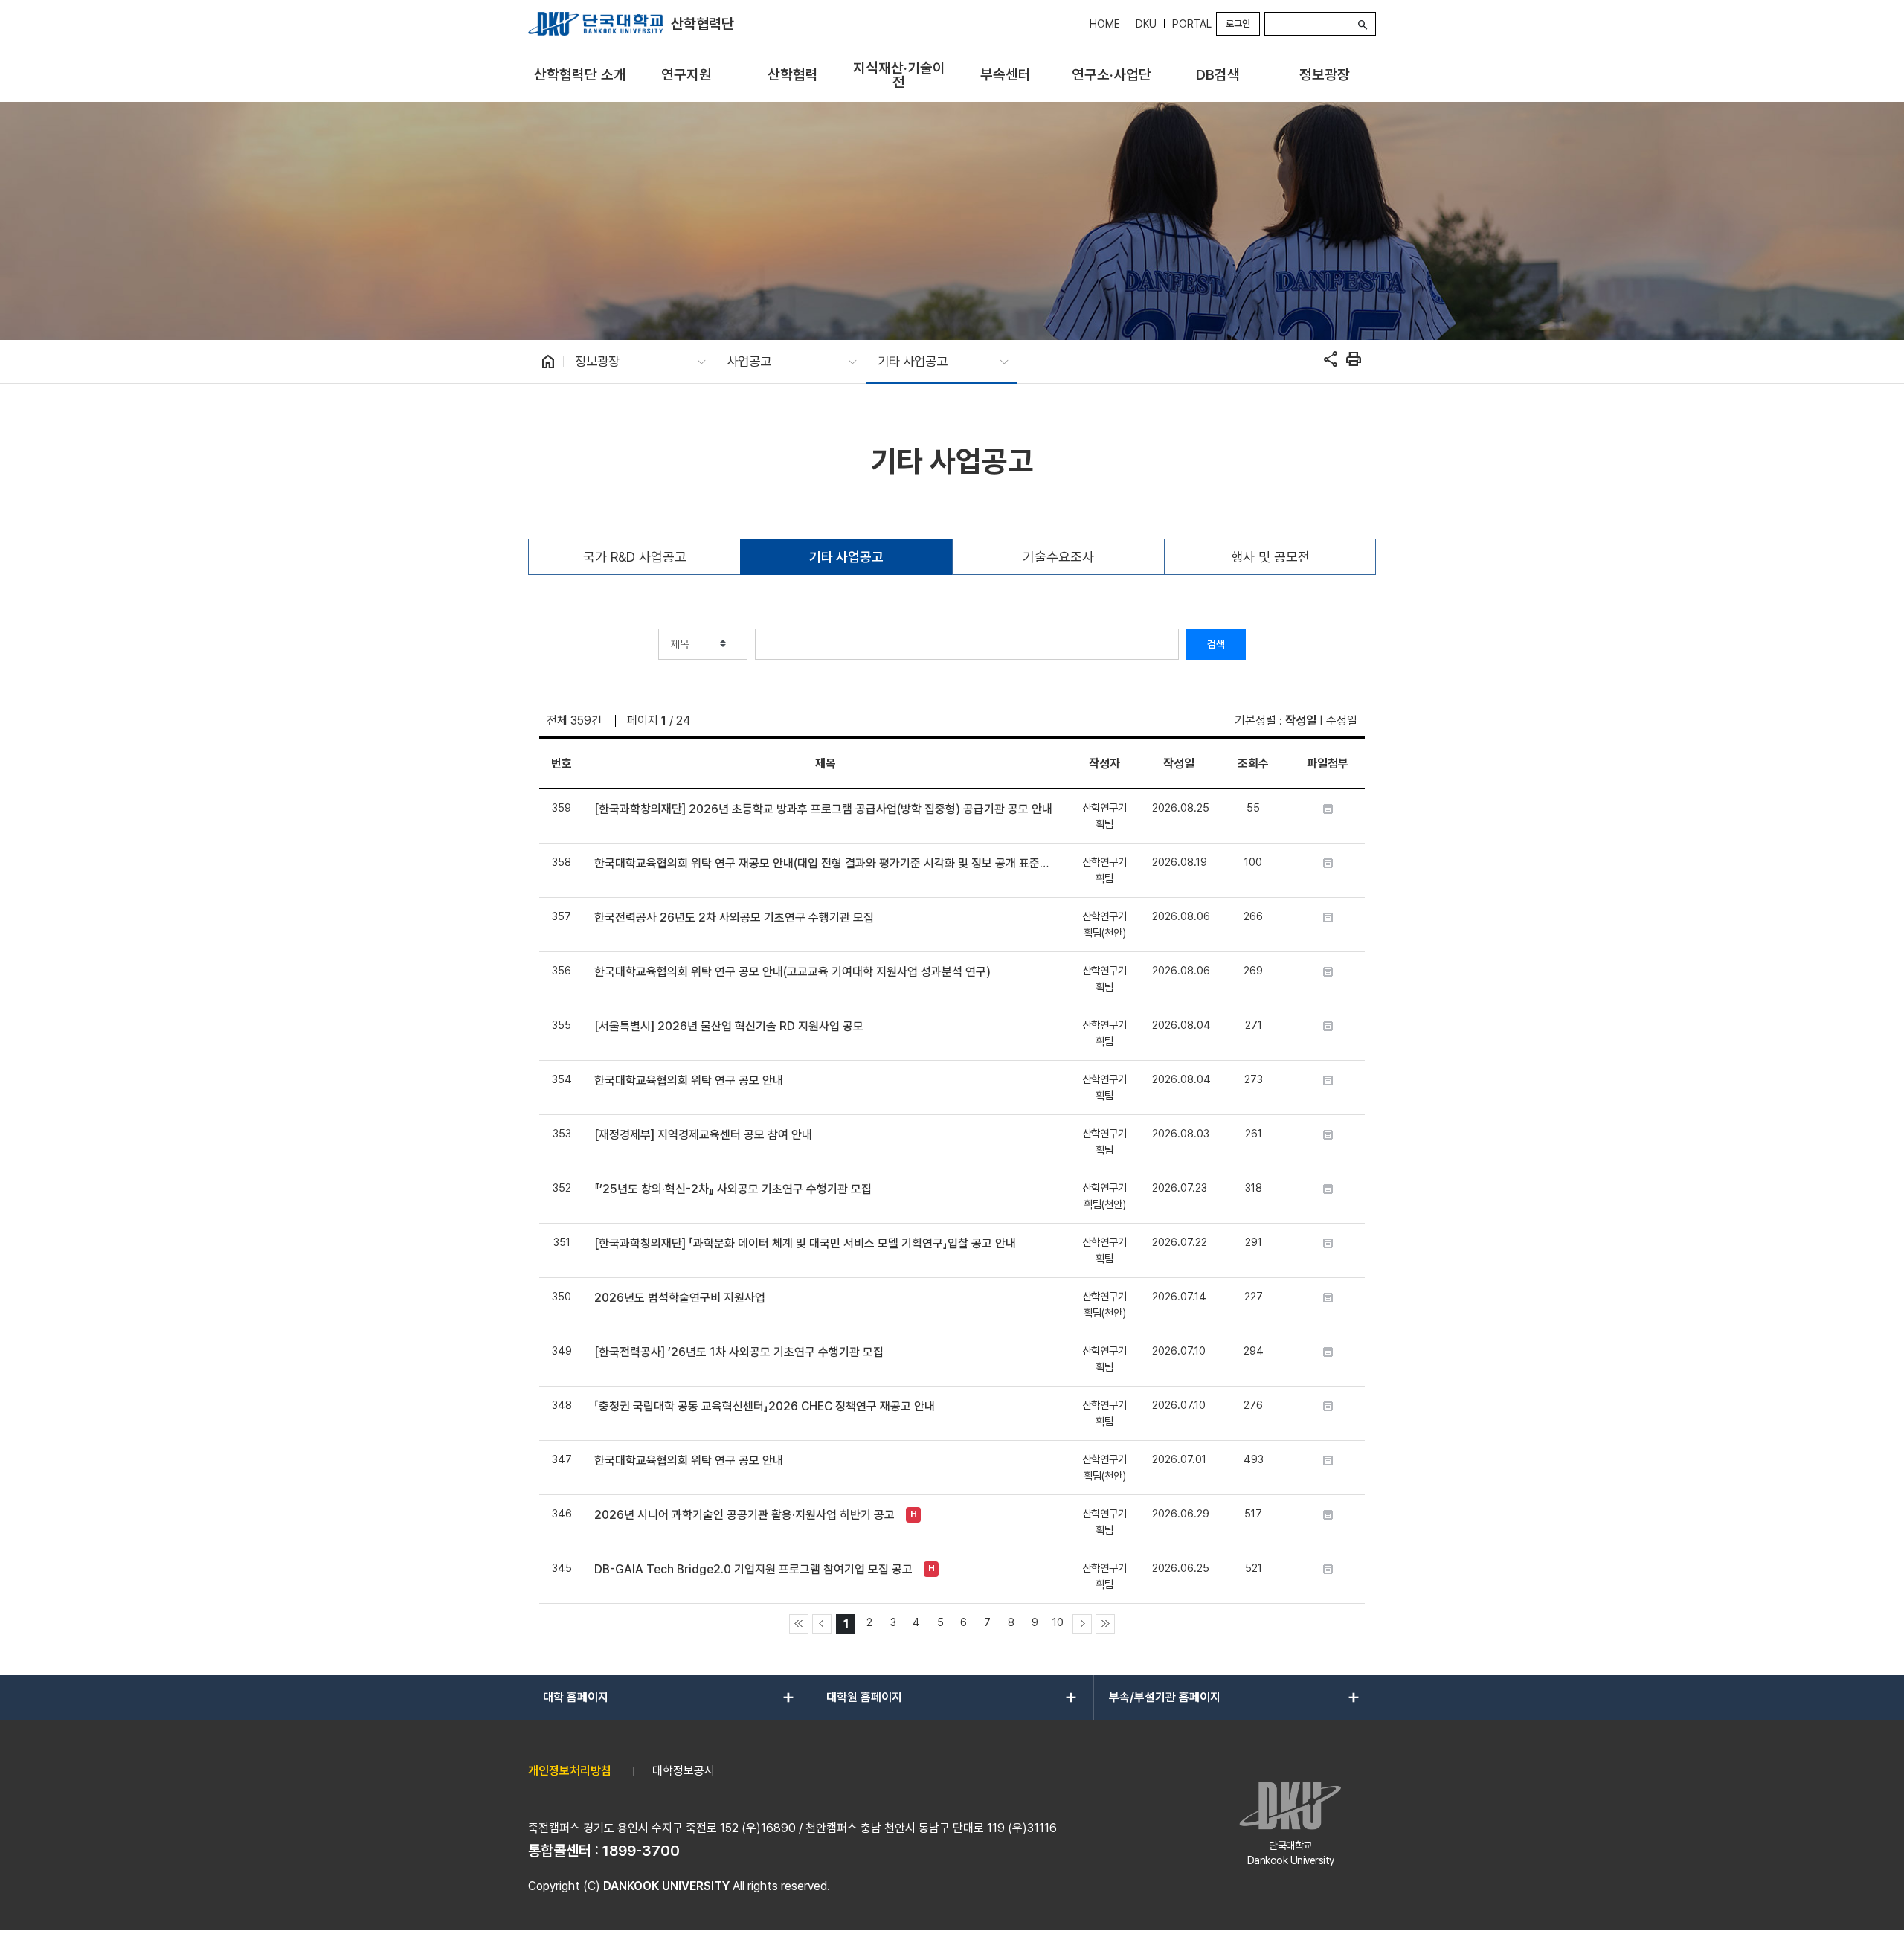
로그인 (1238, 23)
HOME (1105, 24)
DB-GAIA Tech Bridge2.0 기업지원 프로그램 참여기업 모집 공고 (753, 1569)
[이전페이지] (822, 1624)
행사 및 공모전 (1270, 557)
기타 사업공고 (846, 557)
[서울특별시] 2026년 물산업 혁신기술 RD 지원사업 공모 (729, 1026)
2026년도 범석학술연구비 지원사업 (680, 1298)
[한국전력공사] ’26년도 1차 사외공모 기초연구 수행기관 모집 (739, 1352)
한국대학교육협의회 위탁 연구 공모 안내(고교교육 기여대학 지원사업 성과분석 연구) (792, 972)
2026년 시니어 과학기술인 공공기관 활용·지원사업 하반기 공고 (744, 1515)
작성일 (1301, 720)
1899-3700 (641, 1851)
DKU (1146, 24)
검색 (1216, 644)
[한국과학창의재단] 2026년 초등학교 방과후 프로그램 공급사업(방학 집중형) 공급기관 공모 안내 (823, 809)
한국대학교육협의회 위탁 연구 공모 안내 (689, 1080)
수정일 (1342, 720)
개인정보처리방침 (570, 1771)
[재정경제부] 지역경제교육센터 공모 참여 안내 (703, 1135)
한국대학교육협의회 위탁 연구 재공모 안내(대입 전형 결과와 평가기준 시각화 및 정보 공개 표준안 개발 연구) (825, 863)
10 (1058, 1622)
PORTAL (1192, 24)
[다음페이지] (1082, 1624)
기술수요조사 (1058, 557)
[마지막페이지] (1105, 1624)
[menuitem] (580, 76)
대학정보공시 (684, 1771)
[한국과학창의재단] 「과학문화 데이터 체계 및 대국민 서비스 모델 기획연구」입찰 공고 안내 (805, 1243)
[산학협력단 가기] (596, 24)
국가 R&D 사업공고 (635, 557)
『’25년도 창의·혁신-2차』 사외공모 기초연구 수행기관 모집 (733, 1189)
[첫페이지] (799, 1624)
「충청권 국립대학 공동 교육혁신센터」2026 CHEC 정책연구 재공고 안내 (765, 1406)
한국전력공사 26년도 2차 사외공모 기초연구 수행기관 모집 (734, 918)
